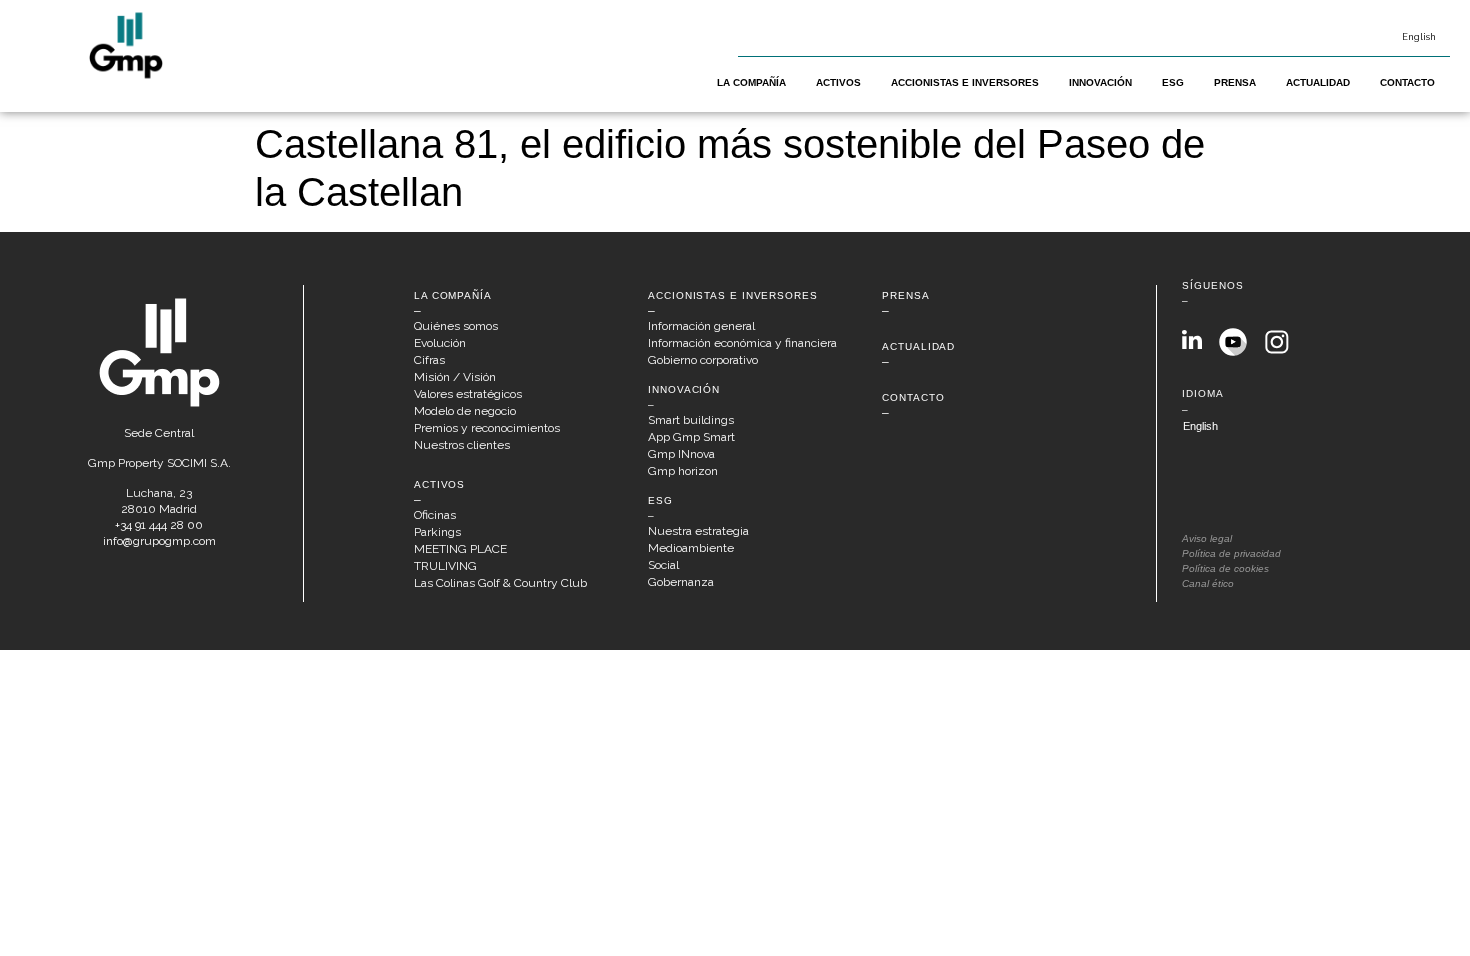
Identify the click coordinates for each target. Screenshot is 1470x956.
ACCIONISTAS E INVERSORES (733, 295)
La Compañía (751, 82)
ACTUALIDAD (918, 346)
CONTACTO (913, 397)
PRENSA (905, 295)
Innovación (1100, 82)
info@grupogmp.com (159, 541)
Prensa (1235, 82)
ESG (1173, 82)
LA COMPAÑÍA (453, 295)
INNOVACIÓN (684, 389)
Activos (838, 82)
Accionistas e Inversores (965, 82)
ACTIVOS (439, 484)
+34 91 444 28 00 (159, 525)
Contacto (1407, 82)
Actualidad (1318, 82)
